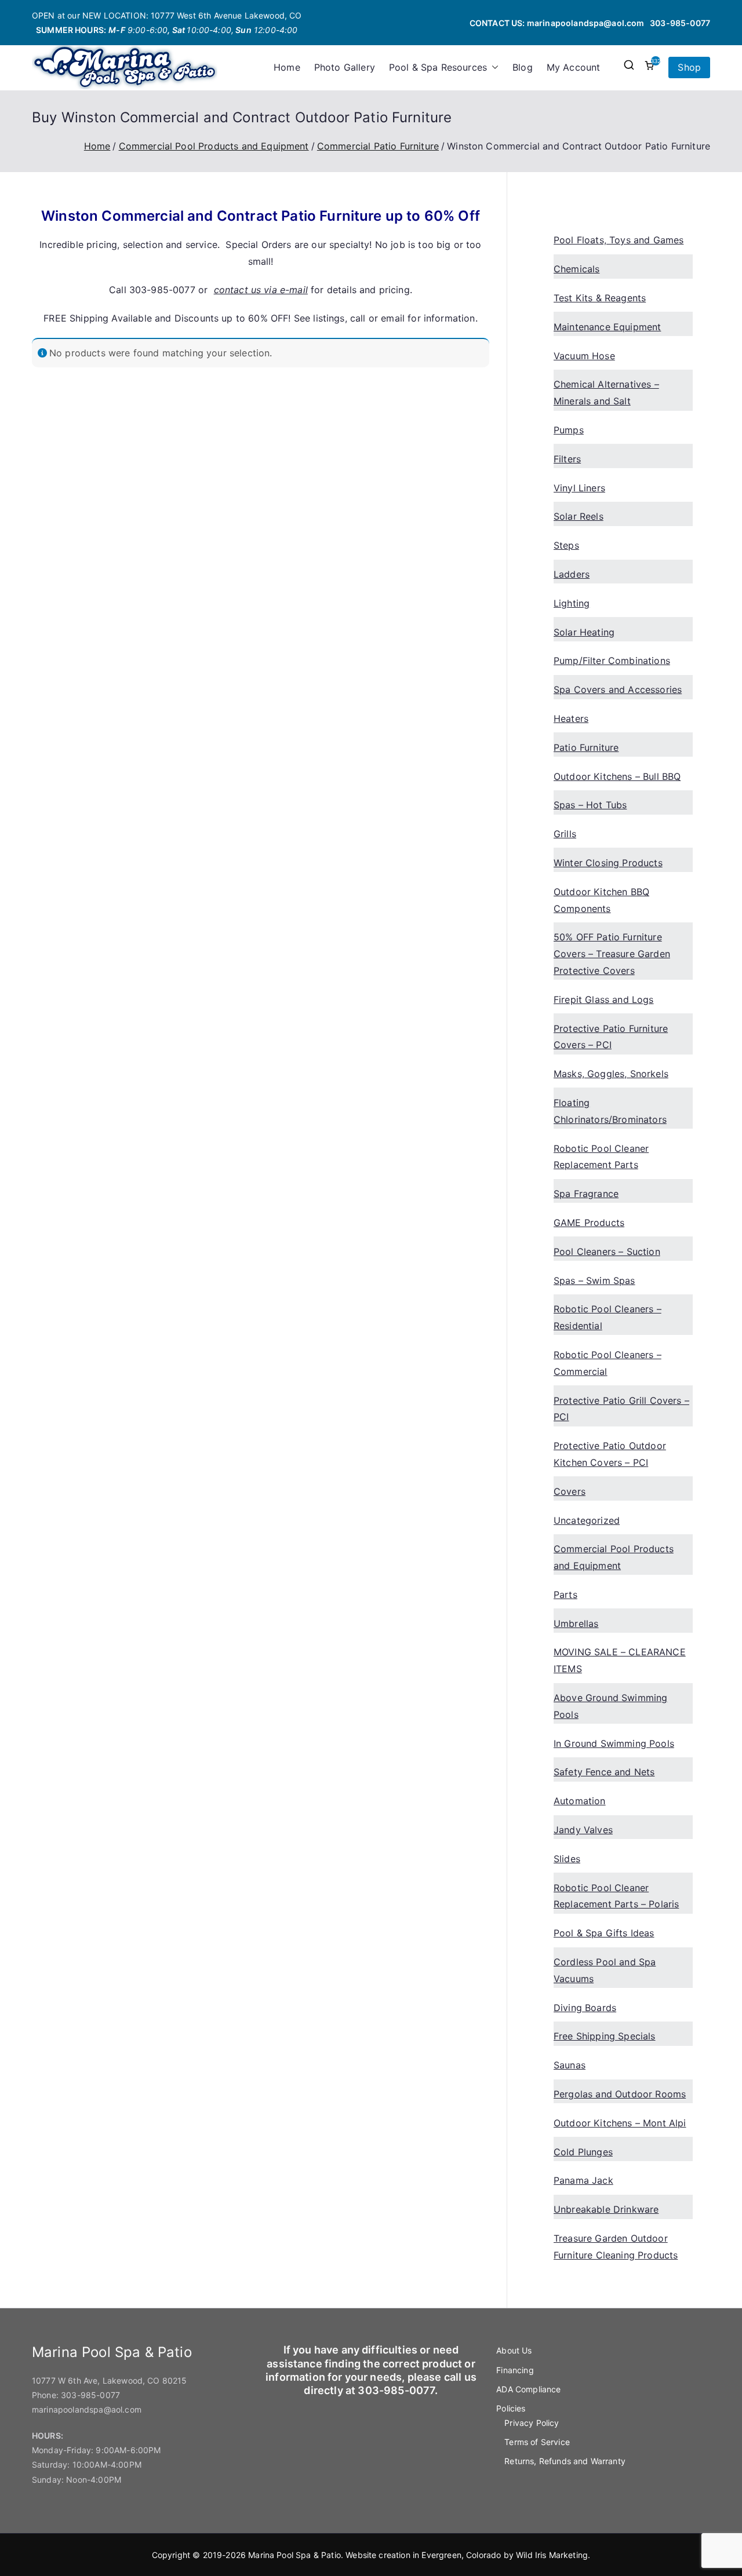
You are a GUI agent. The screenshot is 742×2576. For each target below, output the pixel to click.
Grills (565, 834)
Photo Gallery (345, 67)
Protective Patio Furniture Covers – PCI (611, 1037)
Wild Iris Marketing (552, 2555)
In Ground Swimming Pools (614, 1743)
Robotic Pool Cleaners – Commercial (608, 1363)
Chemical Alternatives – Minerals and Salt (606, 393)
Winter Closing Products (608, 863)
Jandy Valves (583, 1830)
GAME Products (589, 1223)
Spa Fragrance (586, 1194)
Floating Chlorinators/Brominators (610, 1111)
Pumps (569, 430)
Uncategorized (587, 1520)
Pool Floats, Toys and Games (619, 240)
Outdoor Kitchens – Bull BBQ (617, 776)
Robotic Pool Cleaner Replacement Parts (601, 1157)
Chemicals (576, 269)
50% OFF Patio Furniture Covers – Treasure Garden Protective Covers (612, 954)
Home (287, 67)
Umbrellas (576, 1623)
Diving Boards (585, 2008)
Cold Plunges (583, 2152)
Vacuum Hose (584, 356)
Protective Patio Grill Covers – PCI (621, 1409)
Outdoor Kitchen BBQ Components (601, 900)
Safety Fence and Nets (604, 1772)
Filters (567, 459)
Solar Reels (579, 516)
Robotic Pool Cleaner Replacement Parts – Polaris (616, 1896)
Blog (523, 67)
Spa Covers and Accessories (618, 689)
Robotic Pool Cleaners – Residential (608, 1317)
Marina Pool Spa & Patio (294, 2555)
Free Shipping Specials (605, 2036)
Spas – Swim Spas (594, 1280)
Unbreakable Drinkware (606, 2209)
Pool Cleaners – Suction (607, 1251)
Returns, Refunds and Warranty (565, 2461)
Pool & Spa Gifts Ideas (604, 1933)
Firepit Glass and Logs (604, 999)
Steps (566, 545)
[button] (493, 67)
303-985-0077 (680, 23)
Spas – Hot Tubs (590, 805)
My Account (574, 67)
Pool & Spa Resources (438, 67)
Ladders (572, 574)
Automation (580, 1801)
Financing (515, 2370)
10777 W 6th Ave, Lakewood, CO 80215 (110, 2380)
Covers (570, 1491)
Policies (511, 2408)
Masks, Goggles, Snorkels (611, 1074)
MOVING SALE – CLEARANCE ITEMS (620, 1660)
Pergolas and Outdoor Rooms (620, 2094)
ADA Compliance (528, 2389)
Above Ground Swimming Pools (610, 1706)
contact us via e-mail (261, 290)
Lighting (572, 603)
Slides (567, 1859)
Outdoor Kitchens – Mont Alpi (620, 2123)
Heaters (571, 718)
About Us (514, 2350)
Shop (689, 67)
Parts (565, 1595)
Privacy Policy (532, 2423)
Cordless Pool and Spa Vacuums (605, 1970)
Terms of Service (537, 2442)
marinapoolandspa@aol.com (586, 23)
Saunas (570, 2065)
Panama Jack (583, 2180)
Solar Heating (584, 632)
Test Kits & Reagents (600, 298)
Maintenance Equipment (607, 327)
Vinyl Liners (579, 488)
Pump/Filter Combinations (612, 661)
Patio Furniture (586, 747)
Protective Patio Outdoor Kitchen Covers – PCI (610, 1454)
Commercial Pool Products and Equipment (214, 146)
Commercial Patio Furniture (378, 146)
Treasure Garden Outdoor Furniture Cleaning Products (616, 2247)
